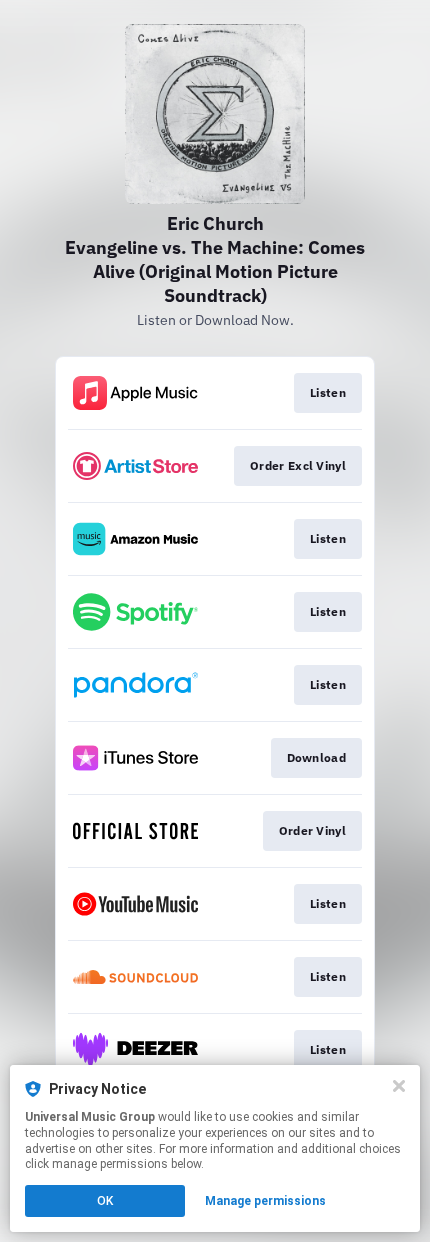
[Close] (399, 1086)
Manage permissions (265, 1201)
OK (105, 1201)
